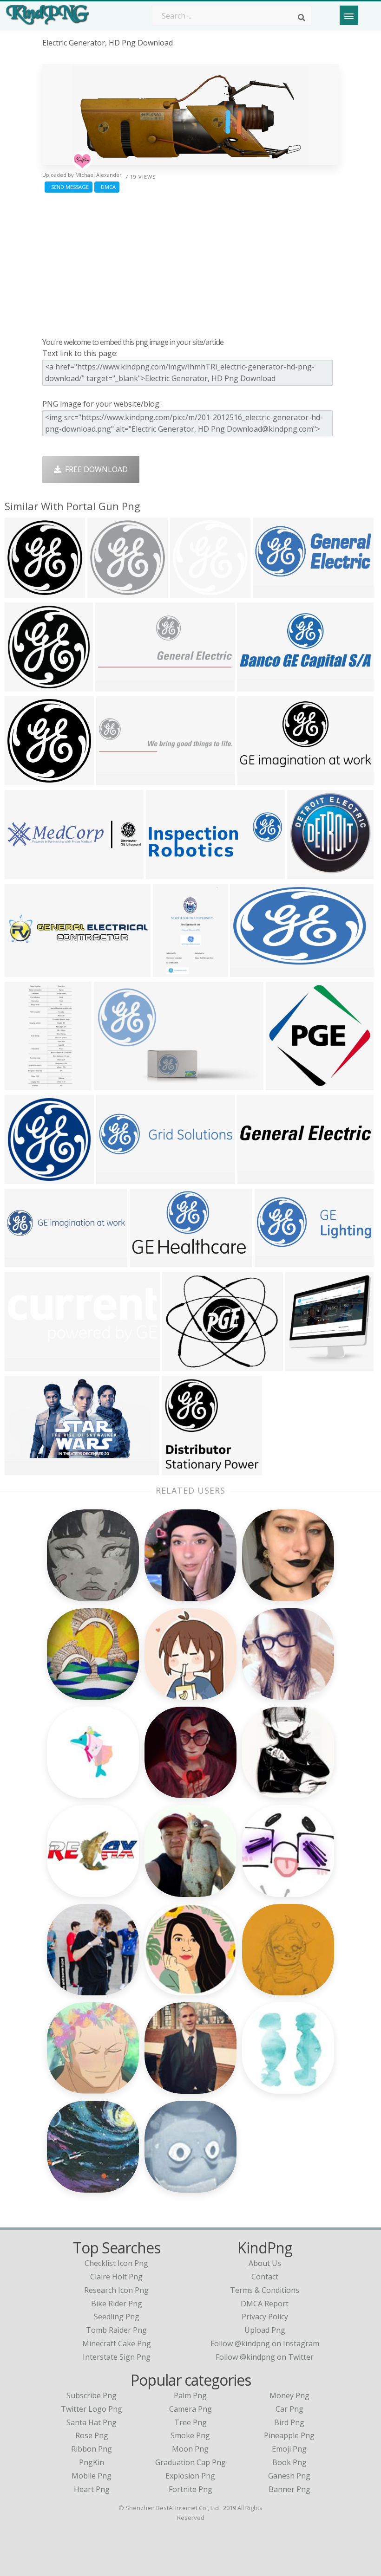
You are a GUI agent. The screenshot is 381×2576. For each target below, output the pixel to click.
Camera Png (190, 2409)
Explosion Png (190, 2476)
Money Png (289, 2395)
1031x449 (272, 592)
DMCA (107, 187)
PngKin (92, 2462)
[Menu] (349, 15)
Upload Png (265, 2330)
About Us (265, 2263)
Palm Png (190, 2395)
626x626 (22, 1178)
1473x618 (256, 686)
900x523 (247, 971)
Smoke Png (190, 2435)
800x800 (22, 686)
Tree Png (190, 2422)
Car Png (289, 2409)
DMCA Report (265, 2304)
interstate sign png (117, 2357)
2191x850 (115, 686)
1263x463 (24, 1365)
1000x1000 (151, 1261)
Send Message (69, 187)
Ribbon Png (92, 2449)
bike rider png (117, 2304)
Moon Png (190, 2449)
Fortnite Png (190, 2489)
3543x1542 (276, 1261)
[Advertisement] (190, 263)
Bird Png (289, 2422)
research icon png (116, 2290)
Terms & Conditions (265, 2290)
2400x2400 (26, 592)
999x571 (114, 1178)
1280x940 (113, 1084)
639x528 (180, 1365)
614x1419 (24, 1084)
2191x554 (115, 780)
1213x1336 (306, 1365)
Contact (265, 2277)
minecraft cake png (117, 2343)
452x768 (170, 971)
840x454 (22, 1469)
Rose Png (92, 2435)
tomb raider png (116, 2330)
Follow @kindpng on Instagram (265, 2343)
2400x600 (24, 971)
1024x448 (165, 873)
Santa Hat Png (92, 2422)
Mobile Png (92, 2476)
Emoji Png (289, 2449)
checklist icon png (116, 2263)
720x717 (22, 780)
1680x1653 (183, 1469)
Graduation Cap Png (190, 2462)
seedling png (117, 2317)
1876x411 (24, 1261)
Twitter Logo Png (92, 2409)
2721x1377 (259, 780)
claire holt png (116, 2277)
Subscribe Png (92, 2395)
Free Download (95, 469)
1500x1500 (191, 592)
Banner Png (289, 2489)
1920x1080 (308, 873)
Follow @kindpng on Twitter (265, 2357)
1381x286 (24, 873)
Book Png (289, 2462)
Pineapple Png (289, 2435)
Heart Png (92, 2489)
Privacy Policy (265, 2317)
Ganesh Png (289, 2476)
